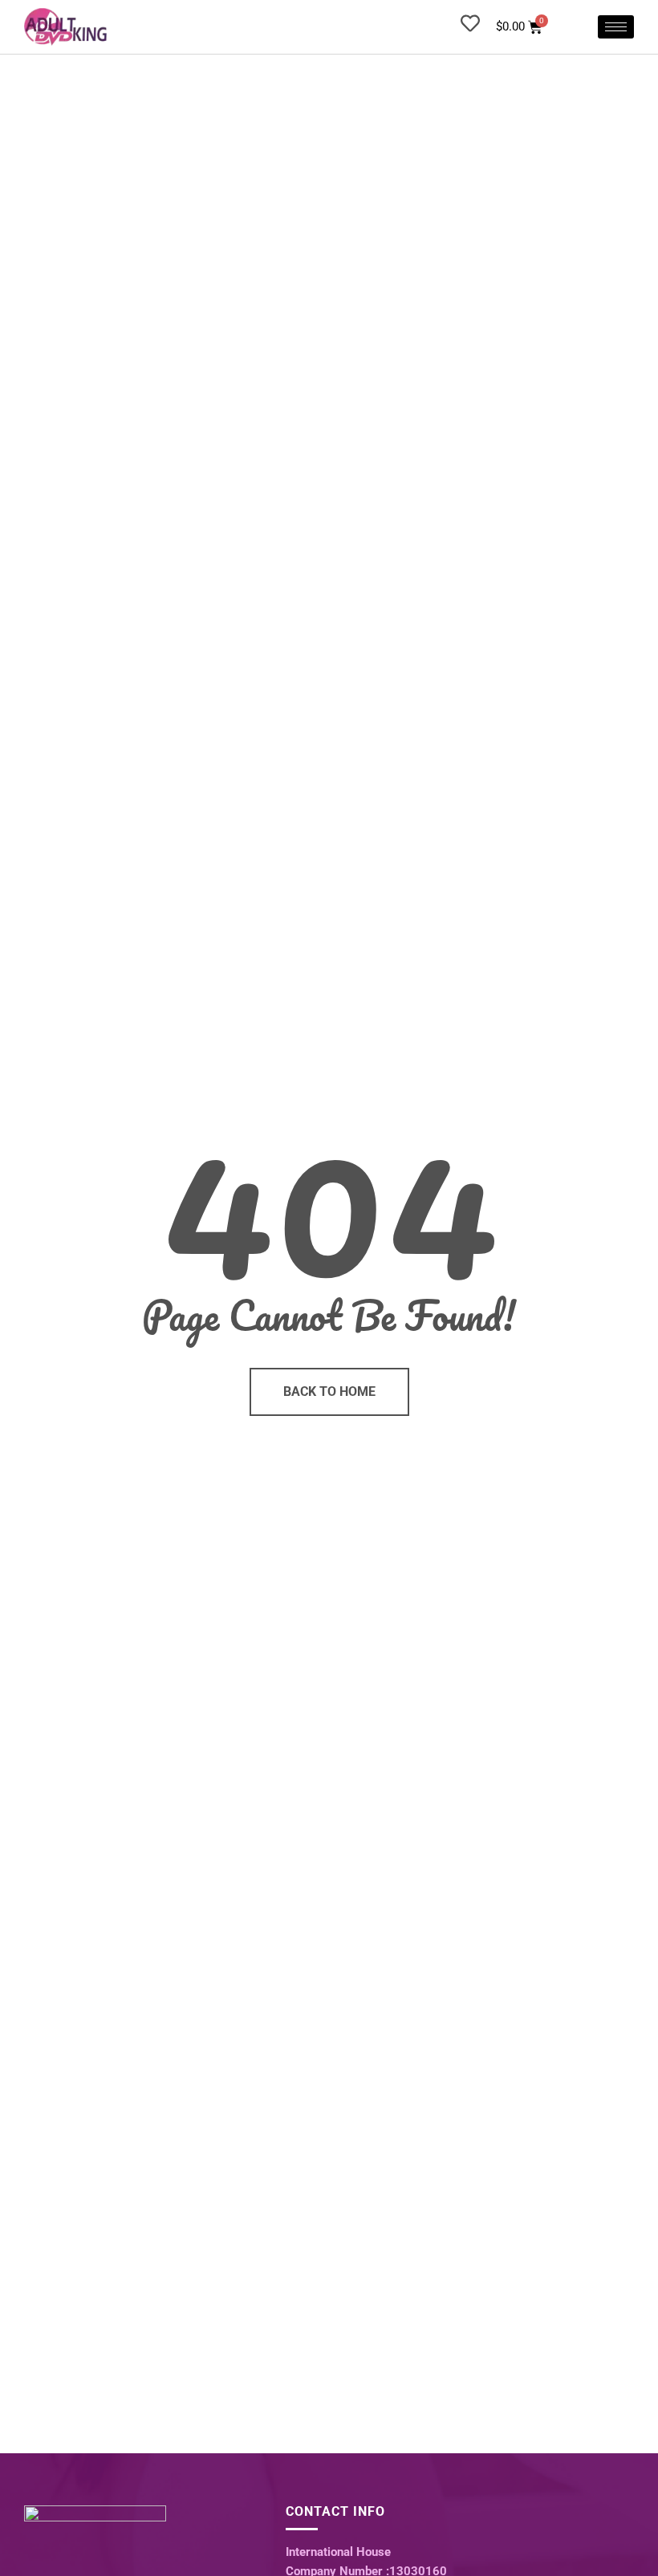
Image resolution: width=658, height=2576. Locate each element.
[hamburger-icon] (616, 27)
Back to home (329, 1391)
